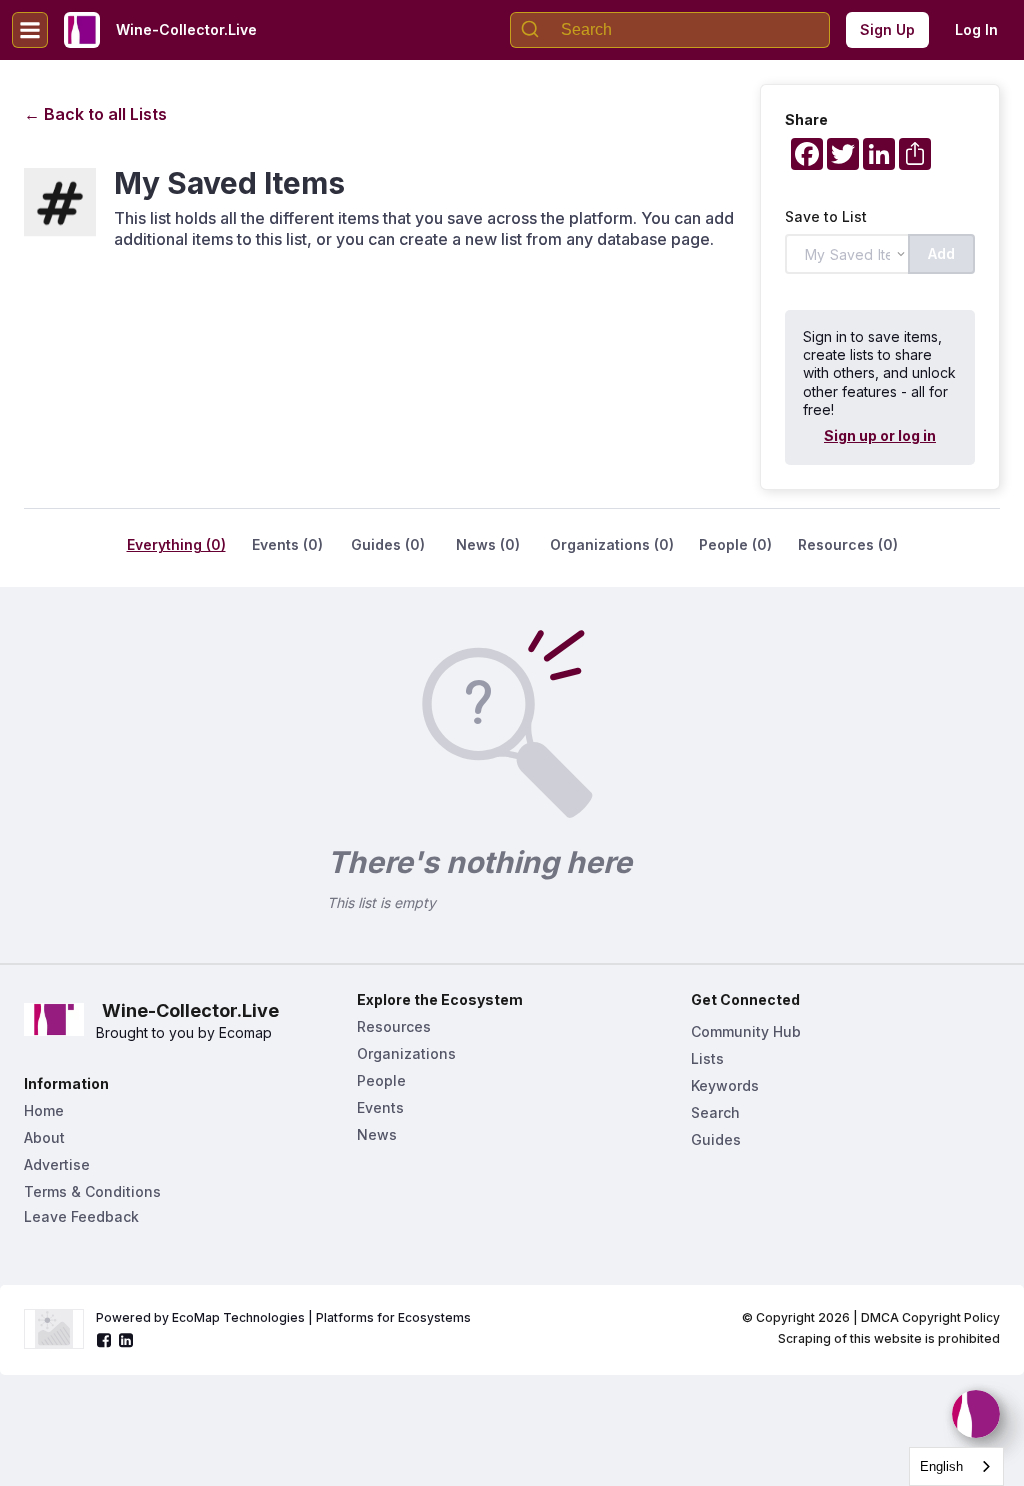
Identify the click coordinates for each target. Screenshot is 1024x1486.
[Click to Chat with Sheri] (976, 1414)
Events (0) (287, 544)
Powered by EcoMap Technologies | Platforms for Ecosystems (283, 1317)
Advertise (57, 1164)
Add (941, 253)
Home (44, 1110)
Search (715, 1112)
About (44, 1137)
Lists (707, 1058)
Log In (976, 29)
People (381, 1080)
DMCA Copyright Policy (930, 1317)
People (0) (735, 544)
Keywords (725, 1085)
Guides (716, 1139)
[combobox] (956, 1466)
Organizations (406, 1053)
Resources (394, 1026)
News (377, 1134)
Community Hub (746, 1031)
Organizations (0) (612, 544)
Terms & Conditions (92, 1191)
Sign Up (887, 29)
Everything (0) (176, 544)
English (941, 1466)
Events (380, 1107)
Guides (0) (388, 544)
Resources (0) (848, 544)
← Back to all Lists (95, 114)
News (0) (488, 544)
